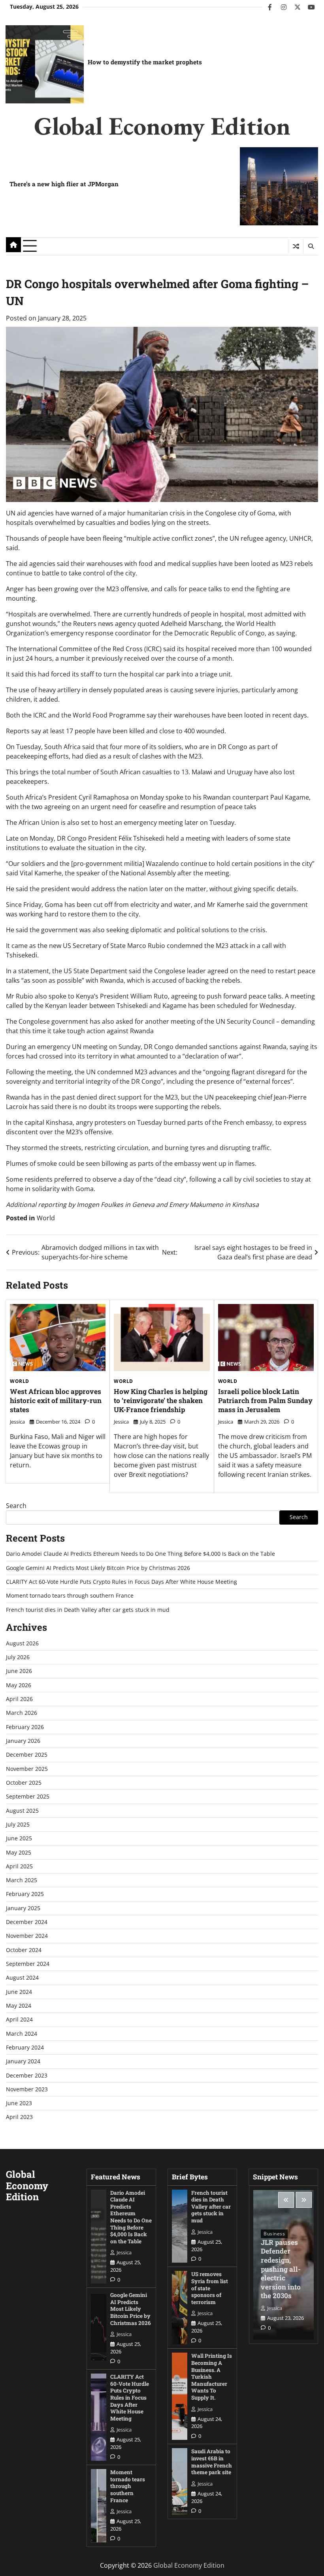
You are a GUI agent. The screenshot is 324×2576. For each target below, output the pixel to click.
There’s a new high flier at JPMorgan (64, 184)
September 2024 (28, 1964)
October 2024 (24, 1950)
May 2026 (19, 1685)
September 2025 (28, 1797)
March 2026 (22, 1713)
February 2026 (25, 1727)
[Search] (311, 246)
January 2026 (23, 1741)
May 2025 (19, 1853)
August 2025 (22, 1811)
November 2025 (27, 1769)
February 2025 (25, 1894)
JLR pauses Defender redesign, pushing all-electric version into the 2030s (281, 2269)
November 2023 (27, 2089)
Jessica (17, 1422)
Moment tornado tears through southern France (70, 1596)
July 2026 (18, 1657)
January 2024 (23, 2061)
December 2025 (27, 1755)
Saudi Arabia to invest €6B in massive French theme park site (212, 2462)
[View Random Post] (296, 246)
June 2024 (19, 1992)
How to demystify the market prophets (145, 62)
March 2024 (22, 2034)
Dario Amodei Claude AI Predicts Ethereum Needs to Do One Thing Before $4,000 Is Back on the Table (140, 1554)
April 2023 (19, 2117)
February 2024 (25, 2048)
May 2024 (19, 2006)
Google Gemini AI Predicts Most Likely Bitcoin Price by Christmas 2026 (98, 1568)
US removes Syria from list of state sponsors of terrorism (210, 2288)
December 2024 (27, 1922)
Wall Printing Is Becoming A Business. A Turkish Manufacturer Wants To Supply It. (212, 2377)
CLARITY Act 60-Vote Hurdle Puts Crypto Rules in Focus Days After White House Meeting (121, 1582)
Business (274, 2234)
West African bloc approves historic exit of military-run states (56, 1400)
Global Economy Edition (162, 126)
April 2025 (19, 1866)
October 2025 (24, 1783)
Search (16, 1506)
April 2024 (19, 2020)
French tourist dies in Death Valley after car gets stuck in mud (88, 1610)
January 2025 (23, 1908)
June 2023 (19, 2103)
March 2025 (22, 1880)
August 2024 (22, 1978)
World (46, 1218)
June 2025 (19, 1838)
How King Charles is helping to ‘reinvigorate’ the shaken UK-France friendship (161, 1400)
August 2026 (22, 1643)
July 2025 (18, 1825)
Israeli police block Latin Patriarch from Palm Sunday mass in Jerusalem (265, 1400)
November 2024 (27, 1936)
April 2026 (19, 1699)
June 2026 (19, 1671)
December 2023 (27, 2076)
